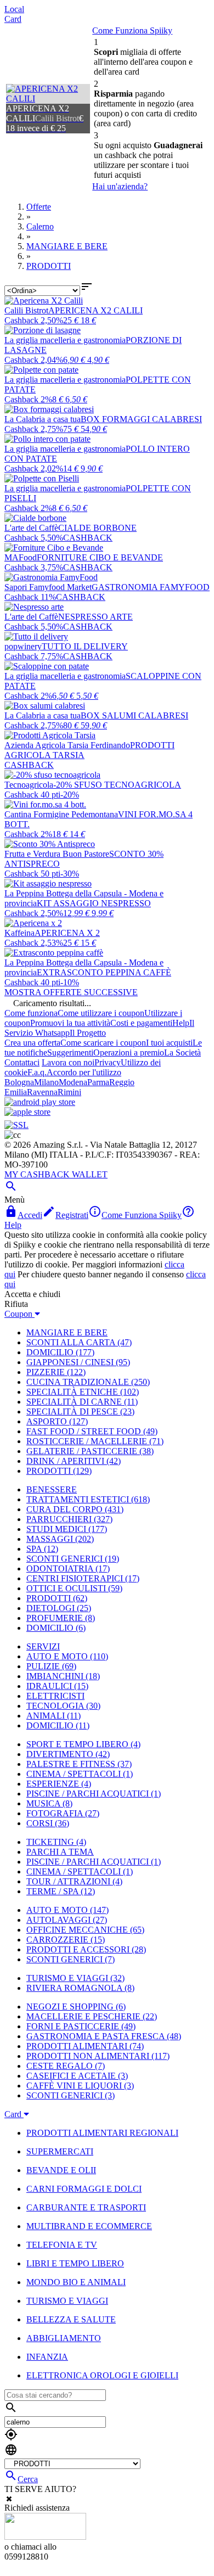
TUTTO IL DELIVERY (85, 646)
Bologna (19, 1082)
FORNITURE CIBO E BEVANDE (100, 557)
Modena (73, 1082)
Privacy (108, 1062)
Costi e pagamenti (141, 1023)
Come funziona (31, 1013)
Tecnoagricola (29, 785)
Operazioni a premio (129, 1053)
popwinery (23, 646)
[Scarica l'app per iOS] (27, 1112)
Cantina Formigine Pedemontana (61, 814)
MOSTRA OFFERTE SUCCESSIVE (71, 992)
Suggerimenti (70, 1053)
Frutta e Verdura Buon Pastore (57, 854)
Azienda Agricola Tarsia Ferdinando (67, 745)
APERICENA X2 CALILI (95, 310)
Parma (98, 1082)
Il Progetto (88, 1033)
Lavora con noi (68, 1062)
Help (181, 1023)
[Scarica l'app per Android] (40, 1102)
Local (14, 9)
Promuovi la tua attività (70, 1023)
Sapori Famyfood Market (48, 587)
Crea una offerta (32, 1043)
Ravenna (42, 1092)
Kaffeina (19, 933)
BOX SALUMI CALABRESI (134, 715)
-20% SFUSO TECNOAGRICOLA (117, 785)
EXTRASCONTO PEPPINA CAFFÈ (104, 972)
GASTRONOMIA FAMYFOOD (151, 587)
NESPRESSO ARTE (95, 617)
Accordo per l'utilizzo (84, 1072)
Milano (46, 1082)
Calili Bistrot (26, 310)
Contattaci (22, 1062)
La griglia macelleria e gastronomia (65, 340)
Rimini (69, 1092)
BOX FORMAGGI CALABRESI (141, 419)
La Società (182, 1053)
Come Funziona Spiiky (132, 30)
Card (13, 19)
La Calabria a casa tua (43, 419)
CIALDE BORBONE (97, 528)
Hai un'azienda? (120, 186)
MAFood (21, 557)
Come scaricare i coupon (103, 1043)
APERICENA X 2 (67, 933)
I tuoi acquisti (169, 1043)
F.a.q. (37, 1072)
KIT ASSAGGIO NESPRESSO (94, 903)
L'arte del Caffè (31, 528)
